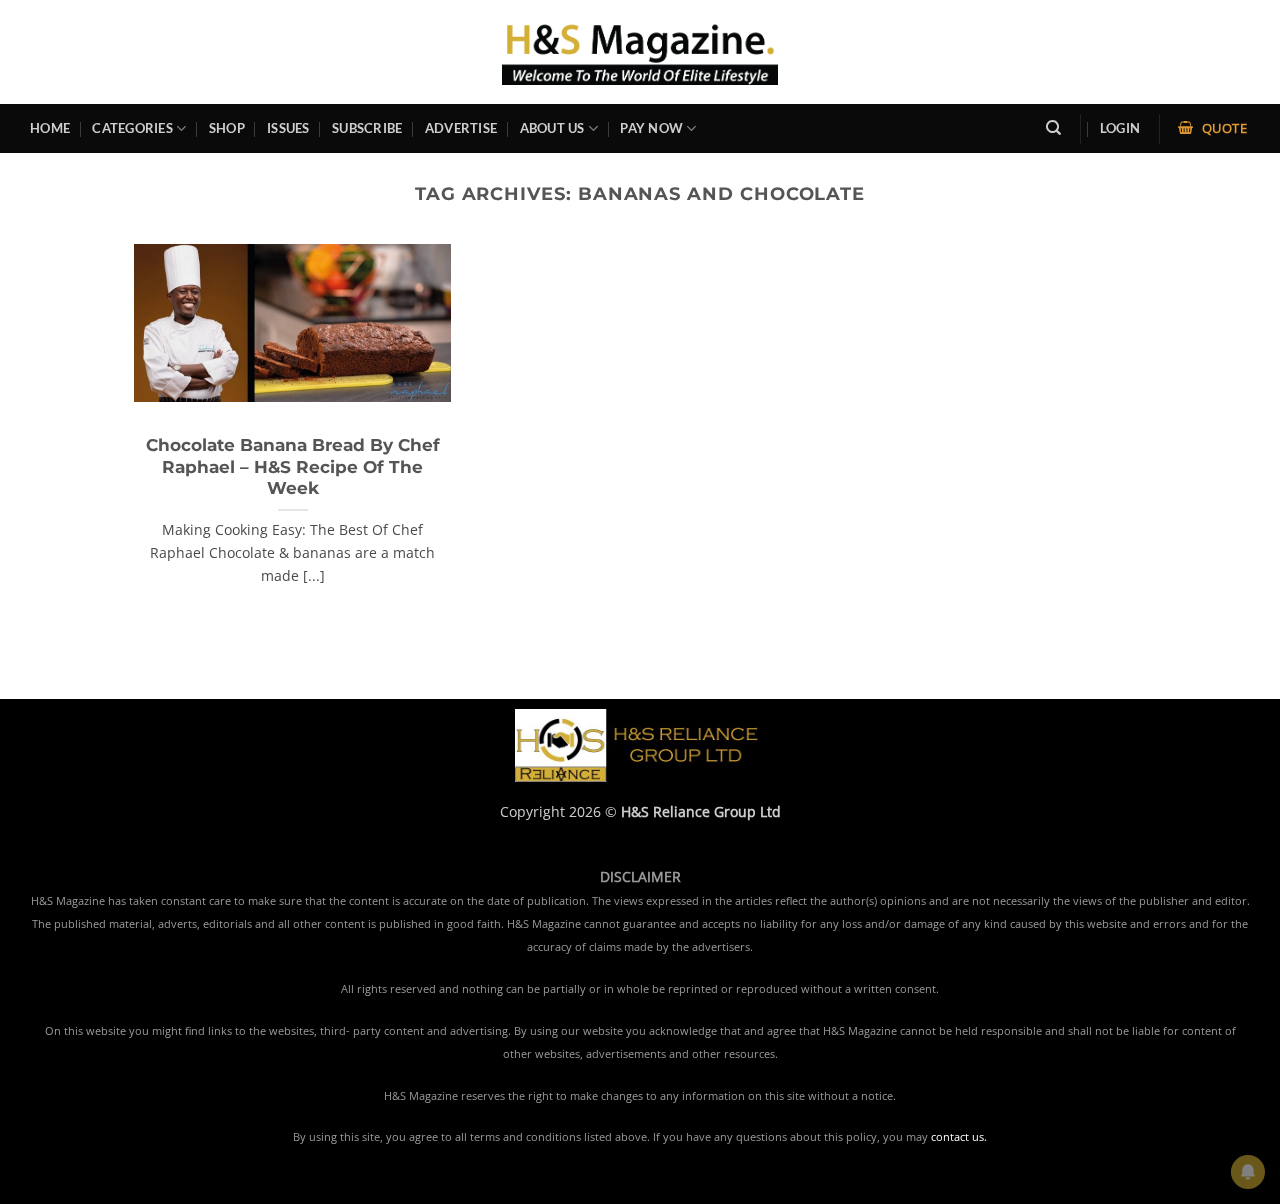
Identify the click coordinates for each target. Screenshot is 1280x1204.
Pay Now (651, 128)
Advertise (461, 128)
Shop (227, 128)
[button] (1120, 128)
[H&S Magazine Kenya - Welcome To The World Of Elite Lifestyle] (640, 51)
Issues (288, 128)
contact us (957, 1137)
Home (50, 128)
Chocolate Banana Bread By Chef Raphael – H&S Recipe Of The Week (293, 466)
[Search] (1053, 128)
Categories (132, 128)
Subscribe (367, 128)
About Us (552, 128)
